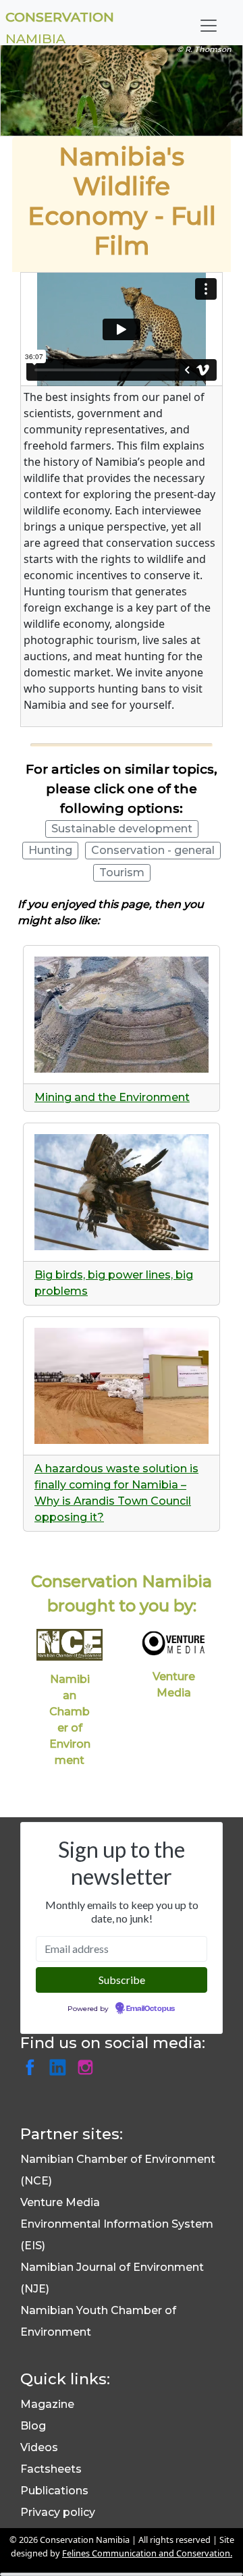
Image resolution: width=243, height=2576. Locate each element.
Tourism (122, 873)
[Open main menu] (209, 26)
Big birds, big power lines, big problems (114, 1283)
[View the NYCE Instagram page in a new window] (88, 2068)
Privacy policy (58, 2512)
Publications (54, 2491)
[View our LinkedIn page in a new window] (62, 2068)
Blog (33, 2426)
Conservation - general (153, 850)
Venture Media (174, 1685)
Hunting (50, 850)
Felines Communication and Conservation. (147, 2553)
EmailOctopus (151, 2009)
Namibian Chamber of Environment (70, 1720)
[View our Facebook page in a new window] (34, 2068)
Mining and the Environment (112, 1097)
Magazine (47, 2404)
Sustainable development (122, 829)
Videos (39, 2447)
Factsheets (51, 2469)
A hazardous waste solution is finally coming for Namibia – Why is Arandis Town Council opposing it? (116, 1493)
